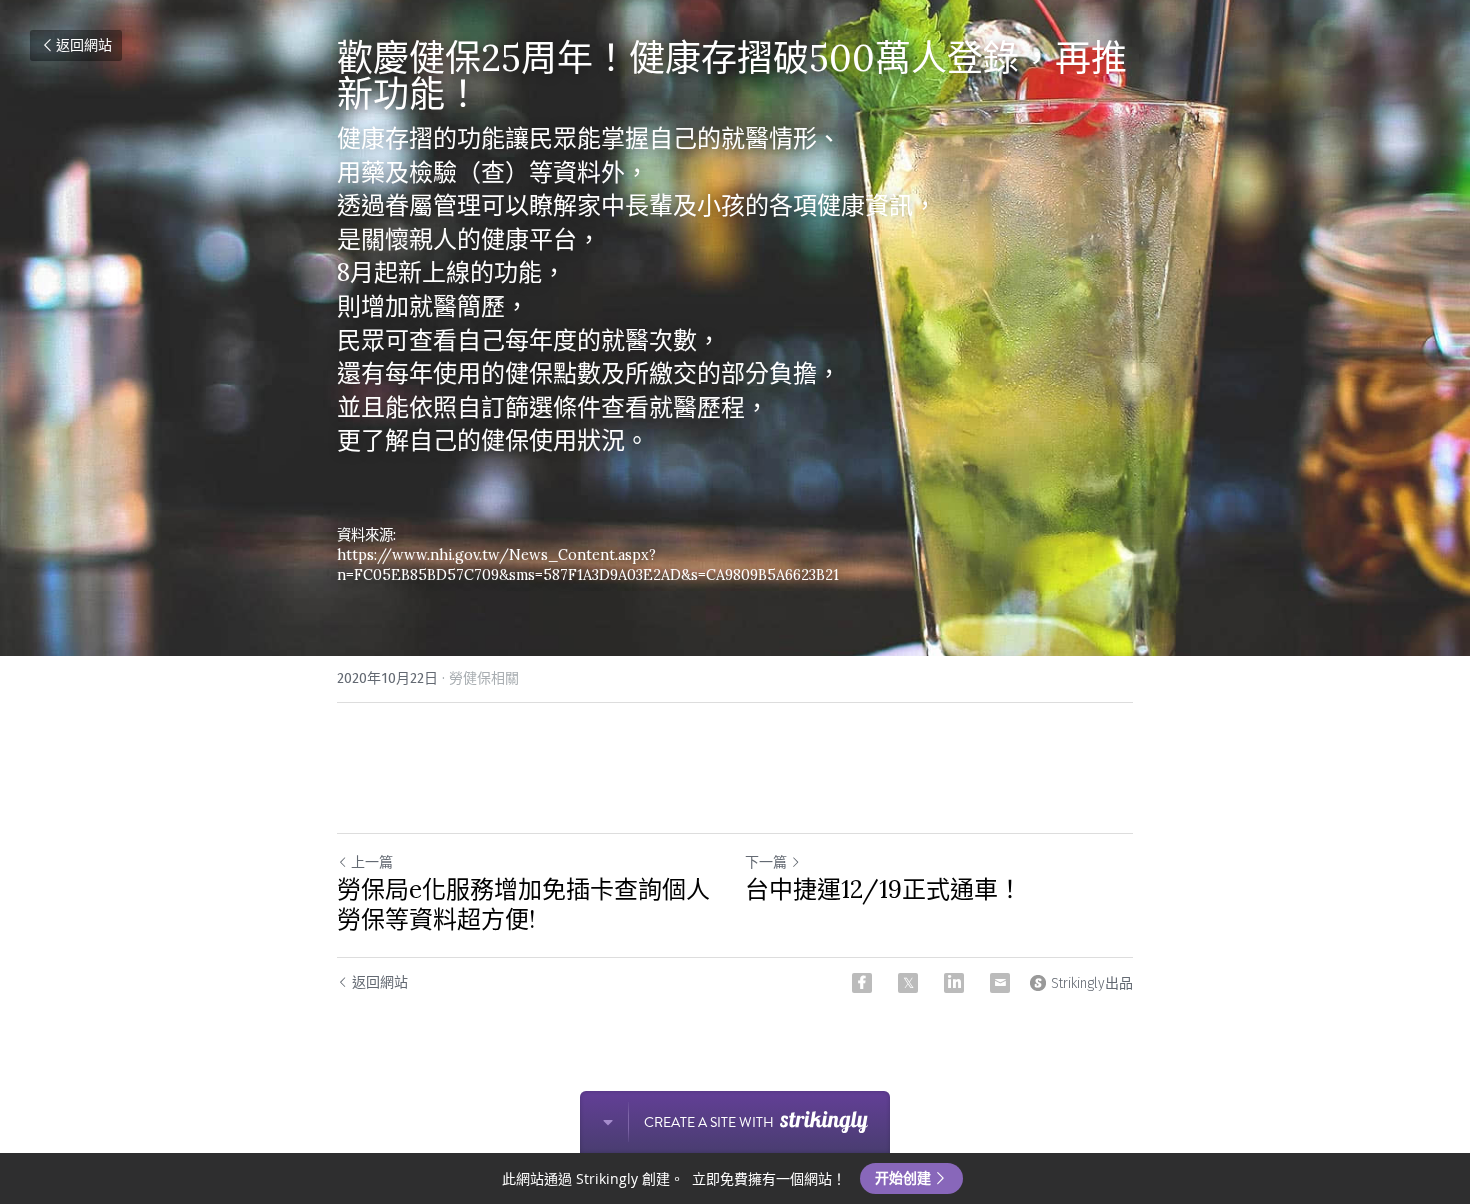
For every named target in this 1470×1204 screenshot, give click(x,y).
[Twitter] (908, 983)
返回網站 (84, 45)
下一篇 (766, 862)
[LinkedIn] (954, 983)
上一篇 (372, 862)
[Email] (1000, 983)
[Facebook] (862, 983)
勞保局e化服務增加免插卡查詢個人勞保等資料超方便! (523, 905)
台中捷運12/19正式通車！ (883, 890)
